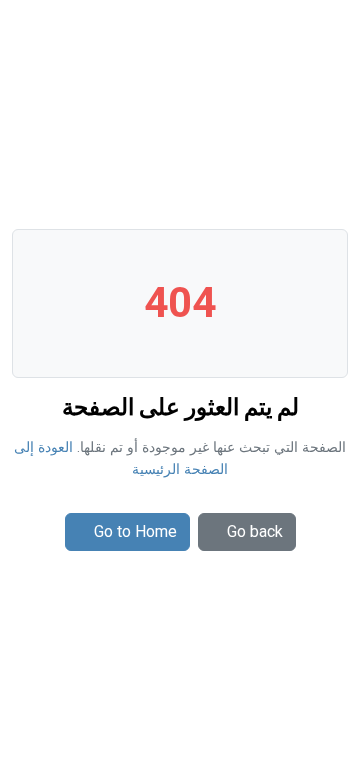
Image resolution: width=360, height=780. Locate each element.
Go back (255, 531)
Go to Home (135, 531)
